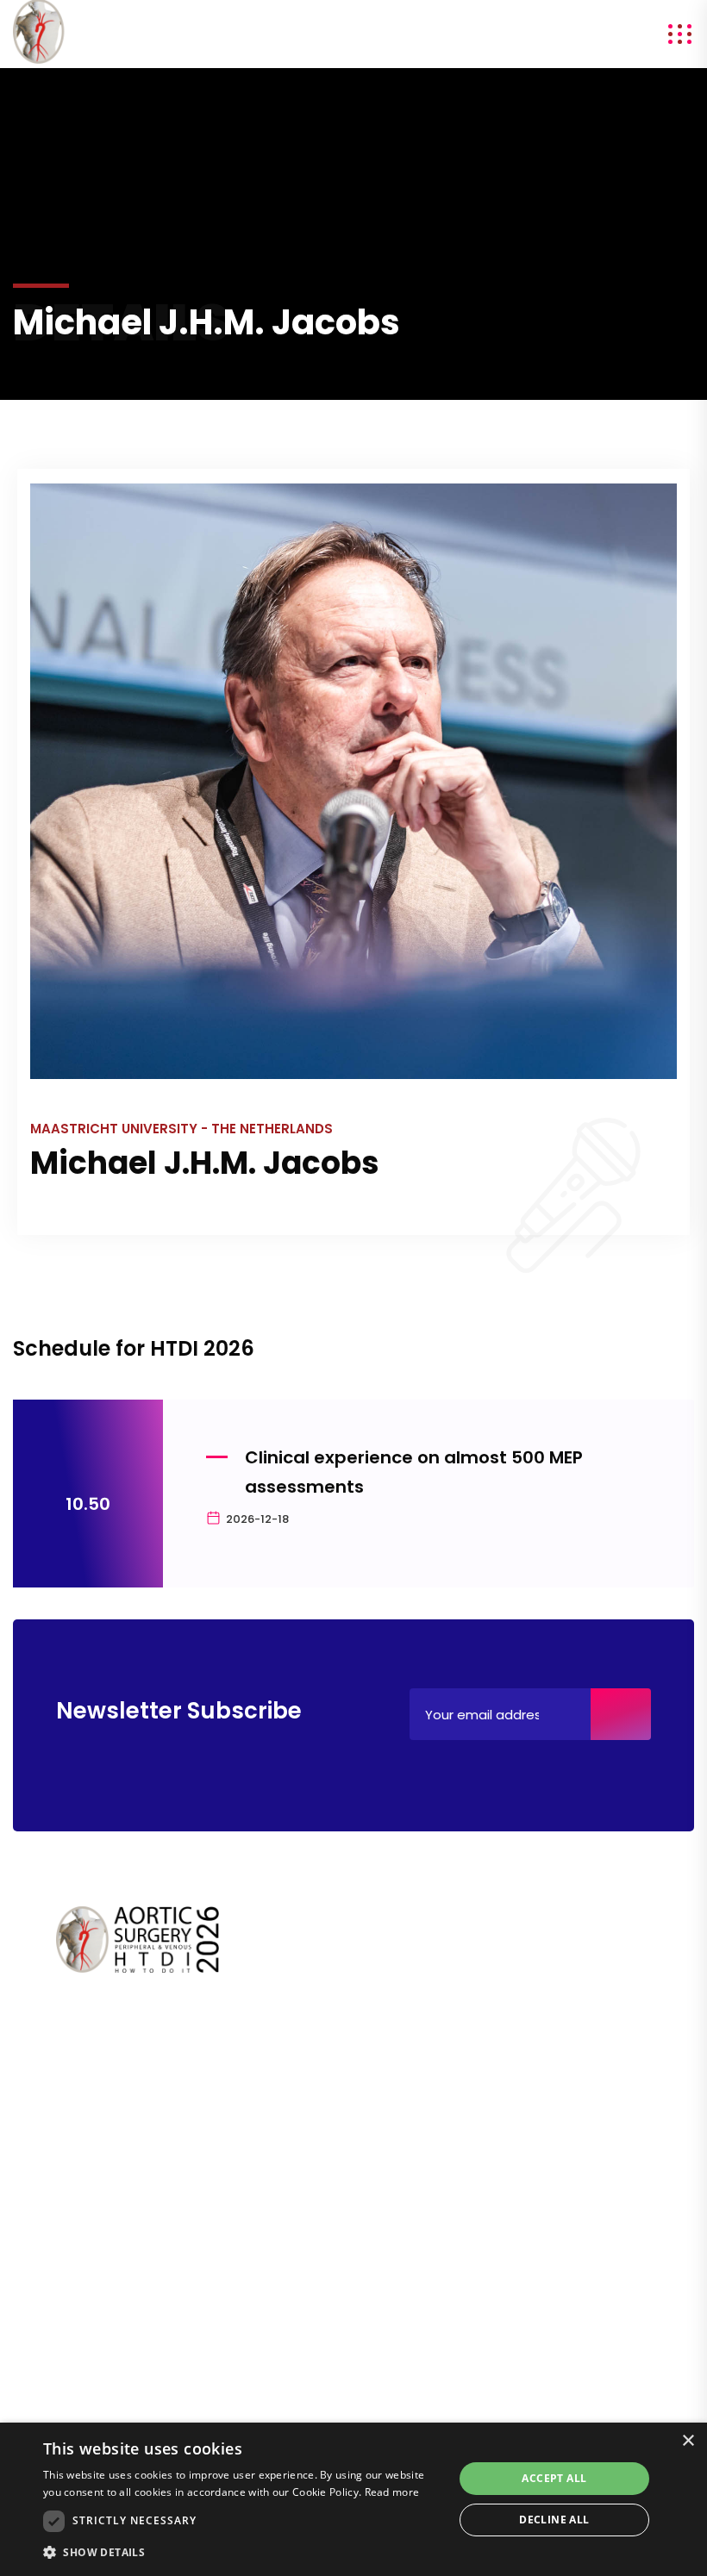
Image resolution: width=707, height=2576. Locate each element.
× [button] (688, 2441)
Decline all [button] (554, 2520)
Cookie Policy (98, 2358)
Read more (392, 2492)
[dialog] (353, 2499)
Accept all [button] (554, 2478)
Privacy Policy (98, 2333)
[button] (242, 2552)
